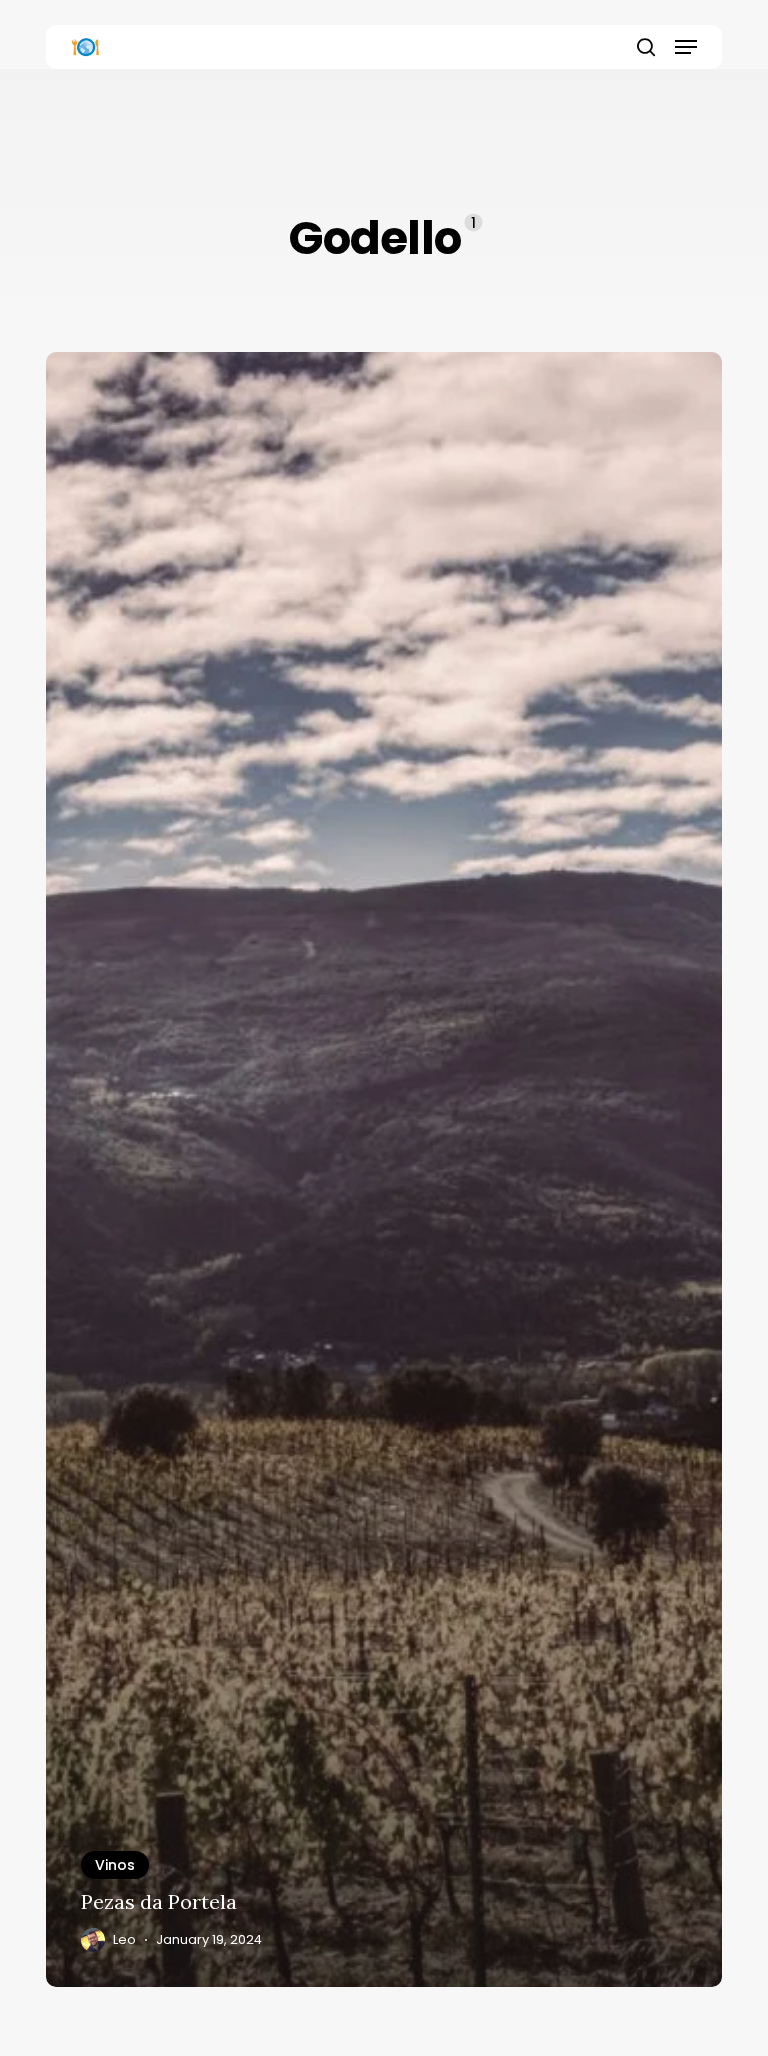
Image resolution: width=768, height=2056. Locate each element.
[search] (646, 47)
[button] (686, 47)
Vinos (115, 1865)
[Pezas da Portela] (384, 1169)
